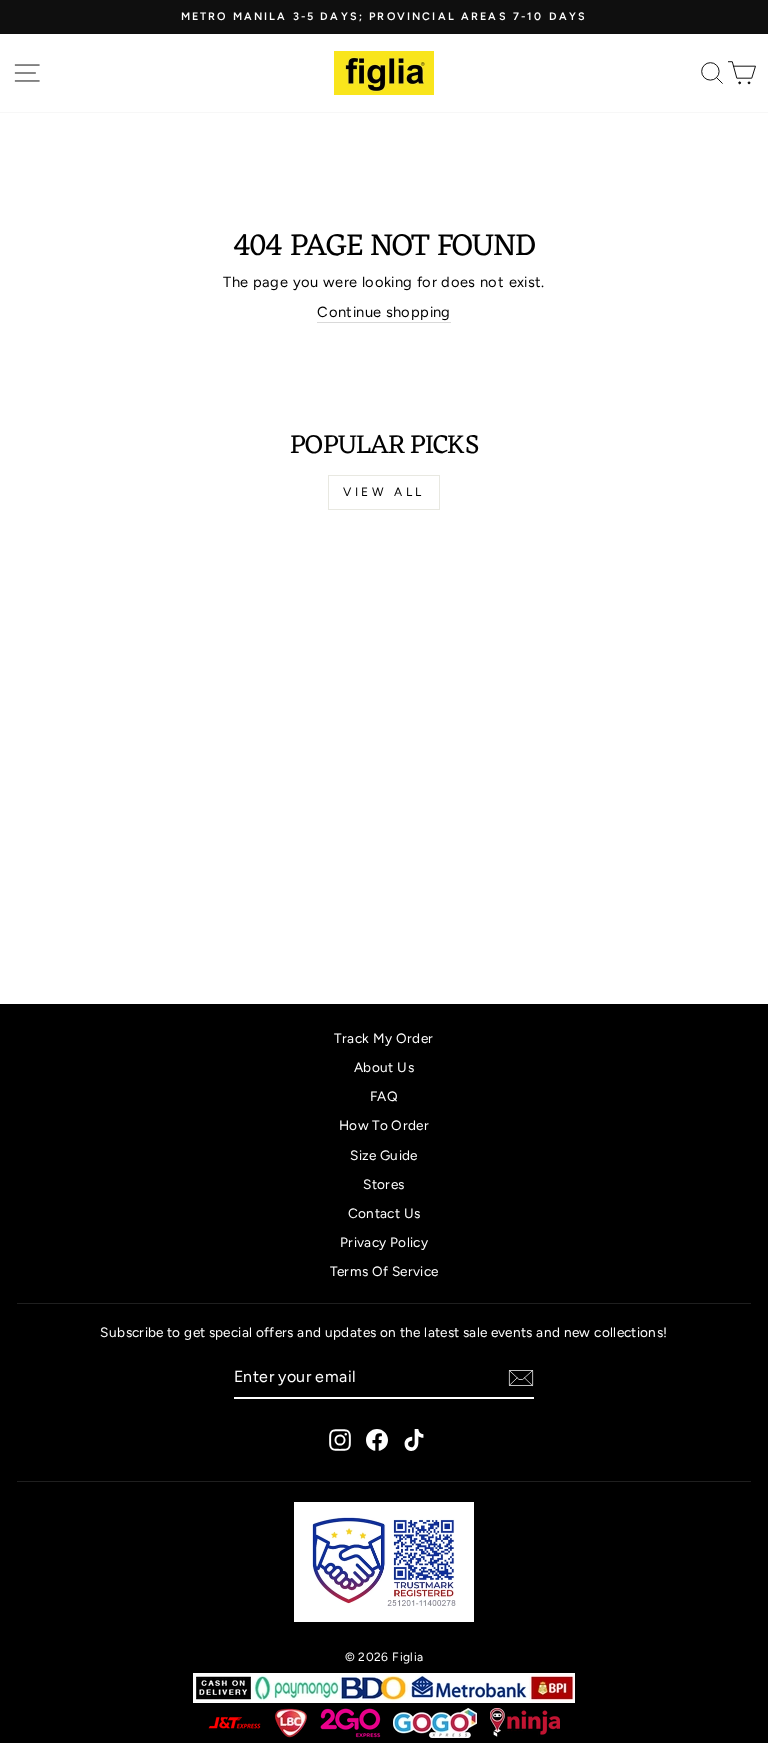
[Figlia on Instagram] (340, 1440)
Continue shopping (383, 312)
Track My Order (383, 1038)
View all (384, 492)
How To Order (384, 1125)
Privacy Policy (384, 1242)
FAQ (384, 1096)
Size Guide (384, 1155)
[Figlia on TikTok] (414, 1440)
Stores (383, 1184)
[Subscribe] (521, 1378)
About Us (384, 1067)
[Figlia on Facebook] (377, 1440)
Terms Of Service (384, 1271)
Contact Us (384, 1213)
